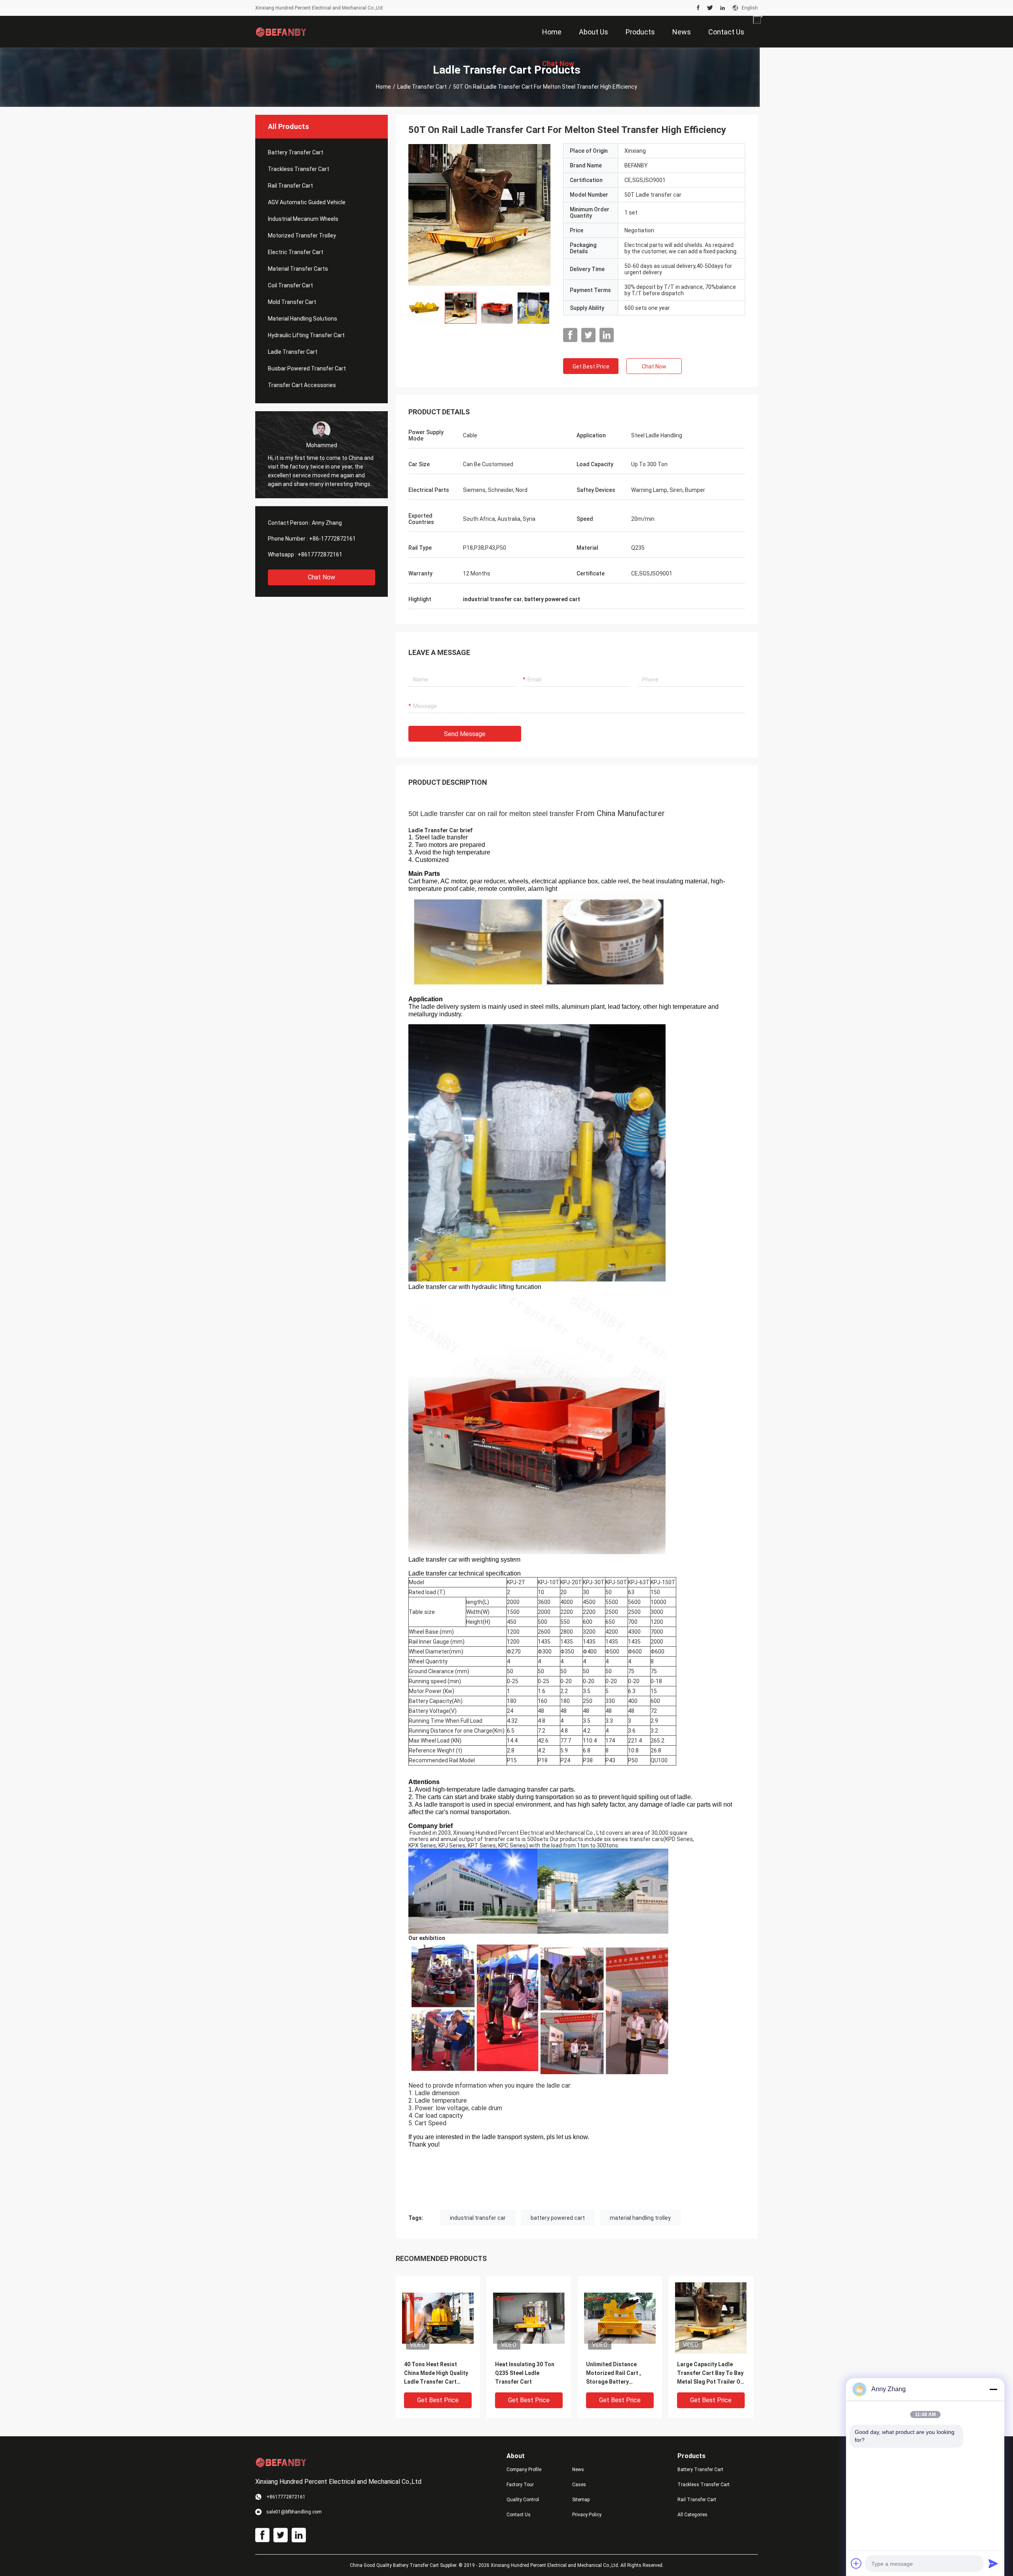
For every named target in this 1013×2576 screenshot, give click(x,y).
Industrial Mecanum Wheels (303, 219)
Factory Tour (520, 2485)
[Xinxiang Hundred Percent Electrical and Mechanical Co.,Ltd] (281, 32)
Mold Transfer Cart (292, 302)
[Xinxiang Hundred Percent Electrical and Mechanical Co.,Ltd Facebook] (698, 8)
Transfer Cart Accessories (302, 385)
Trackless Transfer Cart (299, 169)
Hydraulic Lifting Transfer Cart (306, 335)
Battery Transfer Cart (296, 152)
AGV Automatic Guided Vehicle (307, 202)
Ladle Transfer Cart (422, 87)
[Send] (993, 2563)
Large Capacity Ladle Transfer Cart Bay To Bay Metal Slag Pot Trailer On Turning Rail (710, 2374)
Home (383, 87)
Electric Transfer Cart (296, 252)
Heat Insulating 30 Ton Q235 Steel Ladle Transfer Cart (525, 2373)
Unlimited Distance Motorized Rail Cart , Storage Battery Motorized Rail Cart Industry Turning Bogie (617, 2374)
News (578, 2470)
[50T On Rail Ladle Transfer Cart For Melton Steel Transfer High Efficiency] (480, 215)
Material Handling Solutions (303, 319)
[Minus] (993, 2389)
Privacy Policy (587, 2515)
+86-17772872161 (332, 539)
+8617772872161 (320, 554)
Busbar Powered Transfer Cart (307, 368)
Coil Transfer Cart (290, 285)
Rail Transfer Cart (290, 186)
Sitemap (581, 2500)
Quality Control (523, 2500)
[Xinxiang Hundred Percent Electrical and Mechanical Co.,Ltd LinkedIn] (723, 8)
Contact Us (519, 2515)
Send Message (465, 734)
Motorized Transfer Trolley (302, 235)
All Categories (692, 2515)
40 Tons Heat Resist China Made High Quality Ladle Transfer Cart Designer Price (436, 2374)
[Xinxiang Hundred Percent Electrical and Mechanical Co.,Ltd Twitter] (710, 8)
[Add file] (856, 2563)
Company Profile (524, 2470)
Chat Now (322, 577)
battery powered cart (558, 2218)
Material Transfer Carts (298, 269)
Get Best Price (591, 366)
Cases (579, 2485)
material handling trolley (640, 2218)
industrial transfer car (478, 2218)
